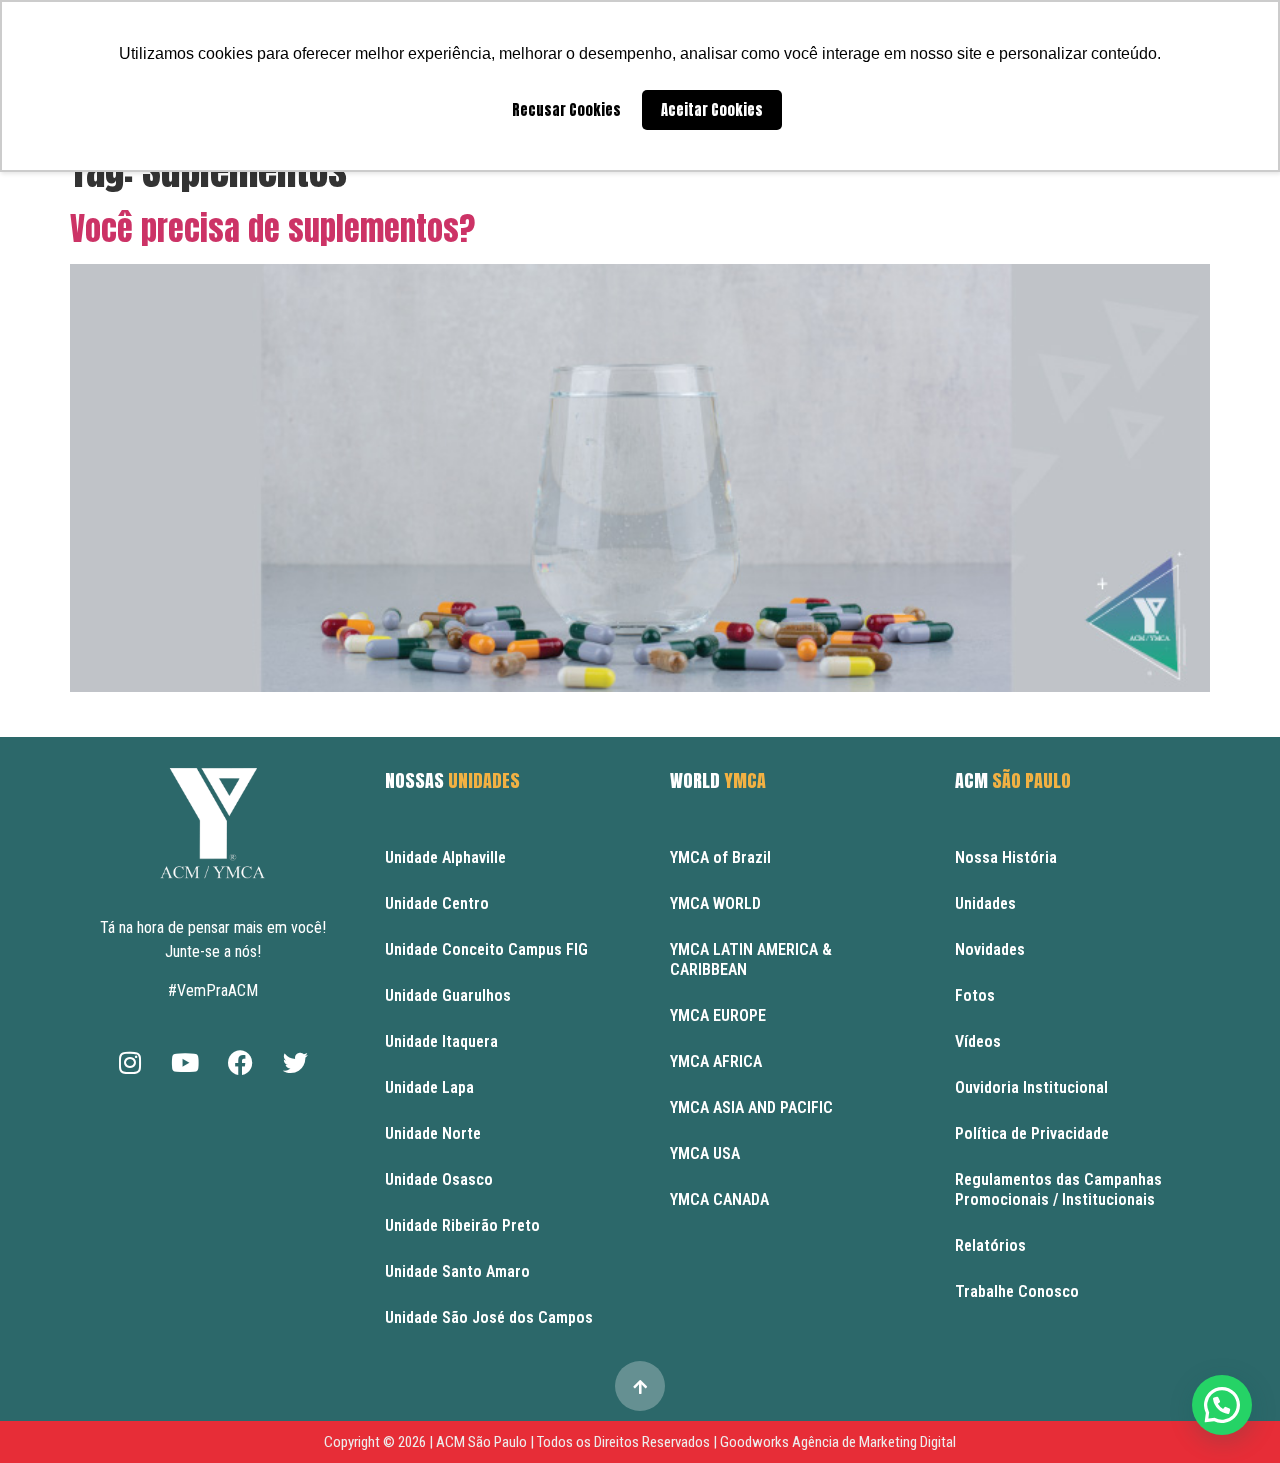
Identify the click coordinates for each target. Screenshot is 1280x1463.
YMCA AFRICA (716, 1061)
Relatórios (990, 1245)
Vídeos (978, 1041)
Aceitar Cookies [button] (712, 110)
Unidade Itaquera (441, 1041)
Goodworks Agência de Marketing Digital (838, 1442)
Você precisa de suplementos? (272, 228)
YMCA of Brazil (720, 857)
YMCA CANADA (719, 1199)
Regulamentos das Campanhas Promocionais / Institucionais (1058, 1189)
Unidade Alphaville (445, 857)
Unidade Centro (437, 903)
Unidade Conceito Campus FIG (486, 949)
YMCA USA (705, 1153)
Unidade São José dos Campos (489, 1317)
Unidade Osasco (439, 1179)
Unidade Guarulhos (448, 995)
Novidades (990, 949)
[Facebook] (240, 1062)
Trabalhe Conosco (1017, 1291)
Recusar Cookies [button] (566, 110)
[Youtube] (185, 1062)
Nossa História (1006, 857)
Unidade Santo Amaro (457, 1271)
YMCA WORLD (715, 903)
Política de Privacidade (1032, 1133)
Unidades (985, 903)
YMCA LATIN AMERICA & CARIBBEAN (751, 959)
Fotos (975, 995)
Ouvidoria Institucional (1031, 1087)
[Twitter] (295, 1062)
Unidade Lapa (429, 1087)
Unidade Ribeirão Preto (462, 1225)
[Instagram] (130, 1062)
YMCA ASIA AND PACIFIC (751, 1107)
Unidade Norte (433, 1133)
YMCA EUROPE (718, 1015)
